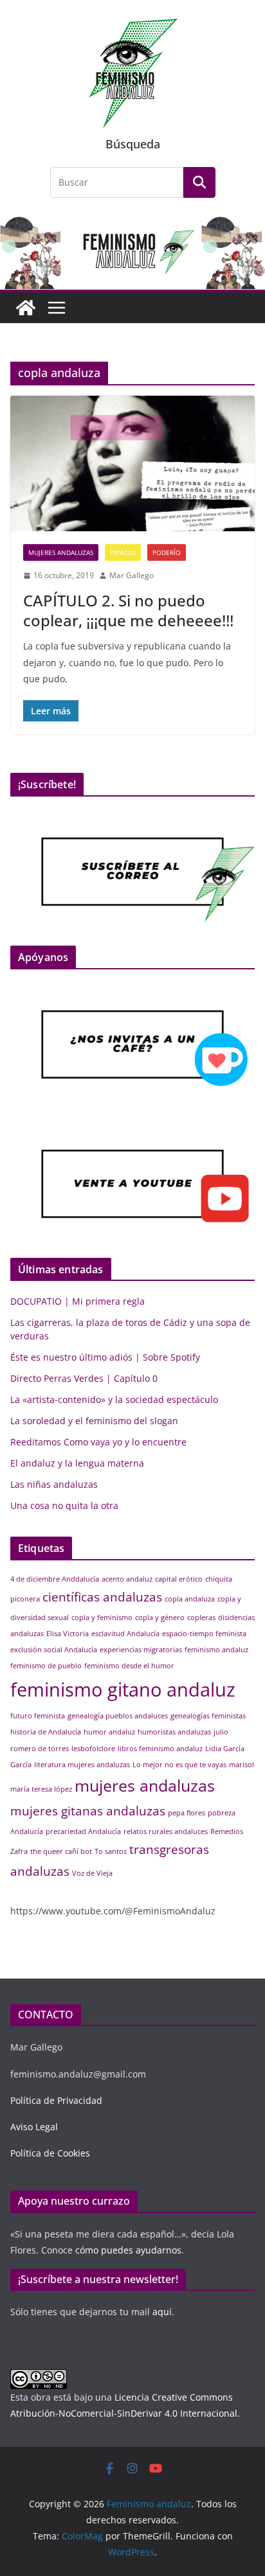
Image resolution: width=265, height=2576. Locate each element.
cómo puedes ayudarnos (127, 2250)
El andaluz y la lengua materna (77, 1463)
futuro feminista (38, 1716)
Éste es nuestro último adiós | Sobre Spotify (105, 1357)
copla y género (160, 1618)
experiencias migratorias (141, 1650)
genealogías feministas (208, 1716)
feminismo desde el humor (129, 1666)
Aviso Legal (34, 2127)
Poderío (167, 552)
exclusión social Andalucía (54, 1650)
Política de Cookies (50, 2153)
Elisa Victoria (68, 1634)
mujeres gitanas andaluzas (88, 1811)
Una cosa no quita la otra (64, 1505)
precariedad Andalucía (83, 1831)
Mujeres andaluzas (61, 552)
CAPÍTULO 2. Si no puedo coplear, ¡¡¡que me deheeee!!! (128, 610)
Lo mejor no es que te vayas (179, 1765)
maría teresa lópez (41, 1789)
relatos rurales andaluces (166, 1831)
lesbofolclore (93, 1749)
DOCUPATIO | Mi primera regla (78, 1301)
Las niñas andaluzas (54, 1484)
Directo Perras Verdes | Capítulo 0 (84, 1378)
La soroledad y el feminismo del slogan (94, 1421)
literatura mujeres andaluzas (82, 1765)
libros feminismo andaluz (160, 1749)
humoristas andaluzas (174, 1732)
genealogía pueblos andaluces (118, 1716)
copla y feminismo (102, 1618)
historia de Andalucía (46, 1732)
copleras (201, 1618)
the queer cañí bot (61, 1851)
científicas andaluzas (102, 1597)
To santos (111, 1851)
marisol (242, 1765)
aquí (162, 2312)
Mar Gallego (132, 575)
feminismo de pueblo (46, 1666)
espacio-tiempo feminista (204, 1634)
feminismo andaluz (216, 1650)
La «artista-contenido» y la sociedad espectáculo (114, 1399)
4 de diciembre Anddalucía (55, 1579)
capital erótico (179, 1579)
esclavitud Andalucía (125, 1634)
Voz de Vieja (92, 1873)
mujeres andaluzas (145, 1786)
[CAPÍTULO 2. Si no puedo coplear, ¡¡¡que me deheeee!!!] (132, 463)
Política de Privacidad (56, 2100)
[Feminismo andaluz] (26, 308)
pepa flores (187, 1813)
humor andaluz (109, 1732)
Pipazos (123, 552)
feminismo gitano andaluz (123, 1689)
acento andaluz (127, 1579)
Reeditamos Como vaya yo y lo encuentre (98, 1442)
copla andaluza (190, 1599)
